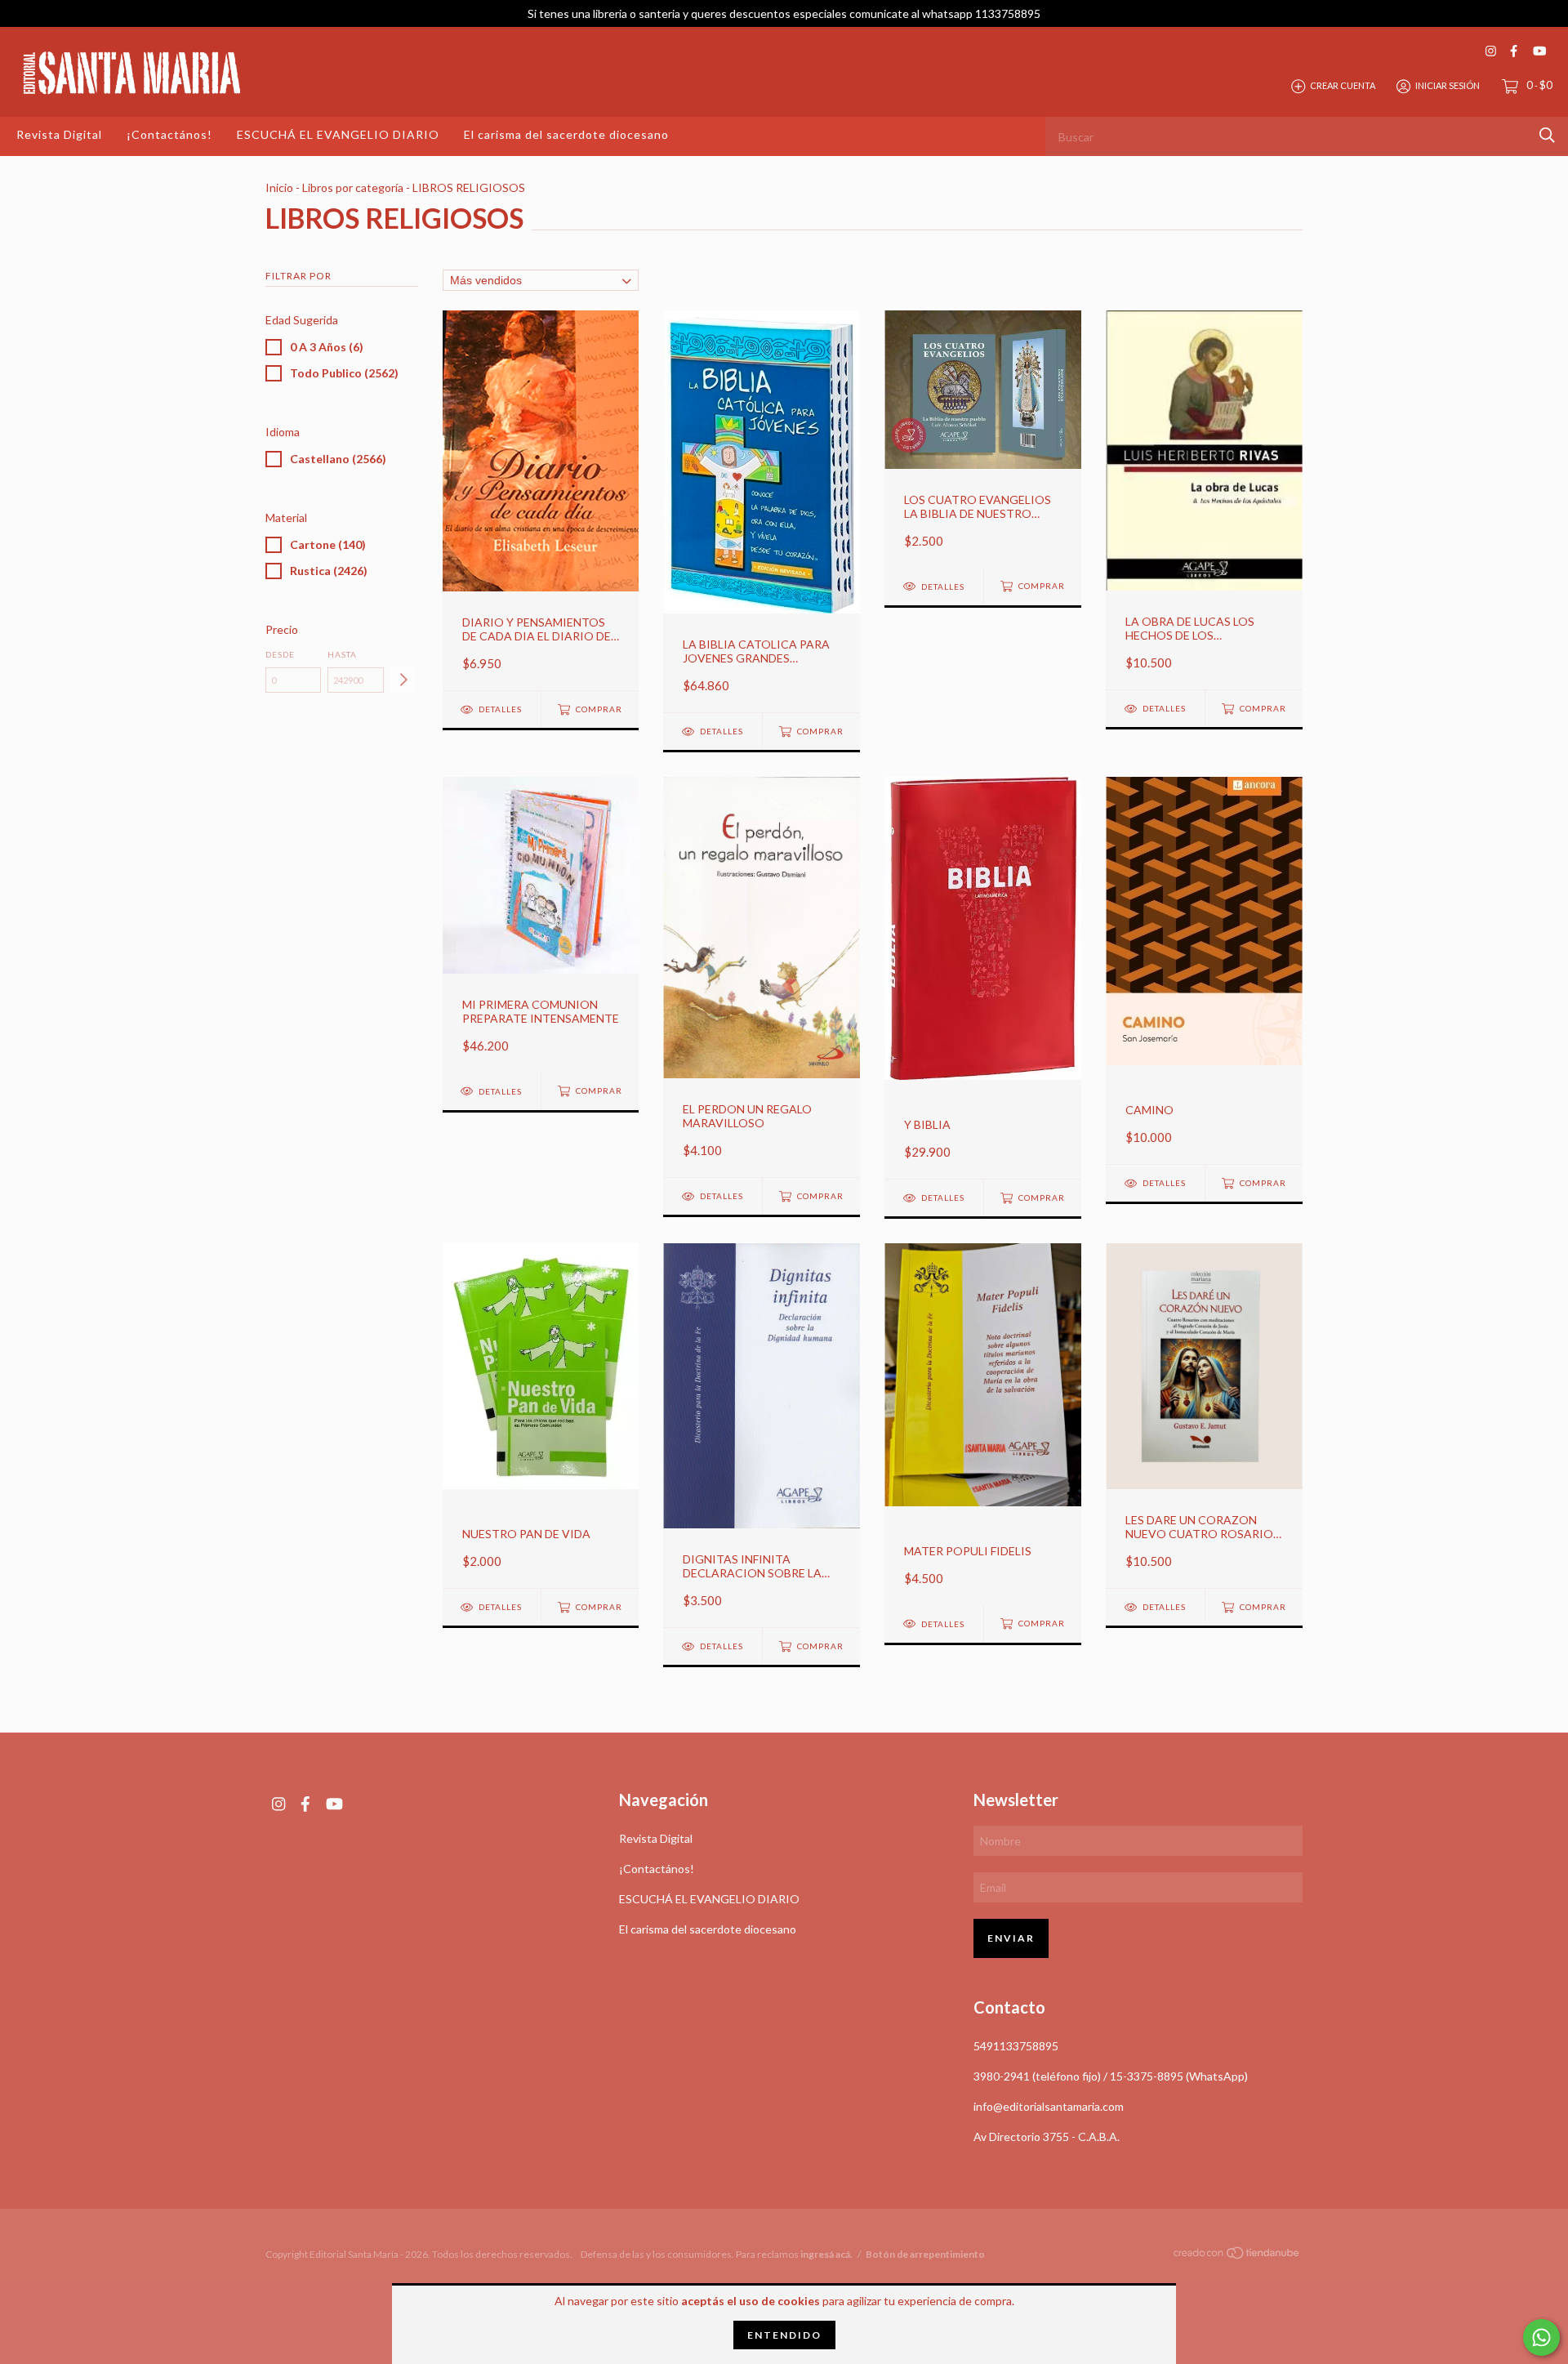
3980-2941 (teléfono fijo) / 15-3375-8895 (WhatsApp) (1111, 2076)
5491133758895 (1016, 2046)
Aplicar (403, 680)
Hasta (342, 654)
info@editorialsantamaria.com (1049, 2106)
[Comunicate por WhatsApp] (1541, 2337)
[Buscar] (1547, 135)
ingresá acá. (826, 2254)
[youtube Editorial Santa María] (1539, 51)
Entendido (784, 2335)
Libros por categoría (353, 187)
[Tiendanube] (1237, 2255)
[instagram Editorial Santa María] (1491, 51)
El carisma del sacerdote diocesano (566, 134)
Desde (280, 654)
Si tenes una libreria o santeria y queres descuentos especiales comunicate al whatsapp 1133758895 (784, 13)
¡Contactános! (169, 134)
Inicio (279, 187)
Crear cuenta (1343, 85)
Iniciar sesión (1448, 85)
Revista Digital (59, 134)
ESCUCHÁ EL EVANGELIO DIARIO (338, 134)
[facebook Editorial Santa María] (1514, 51)
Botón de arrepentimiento (925, 2254)
